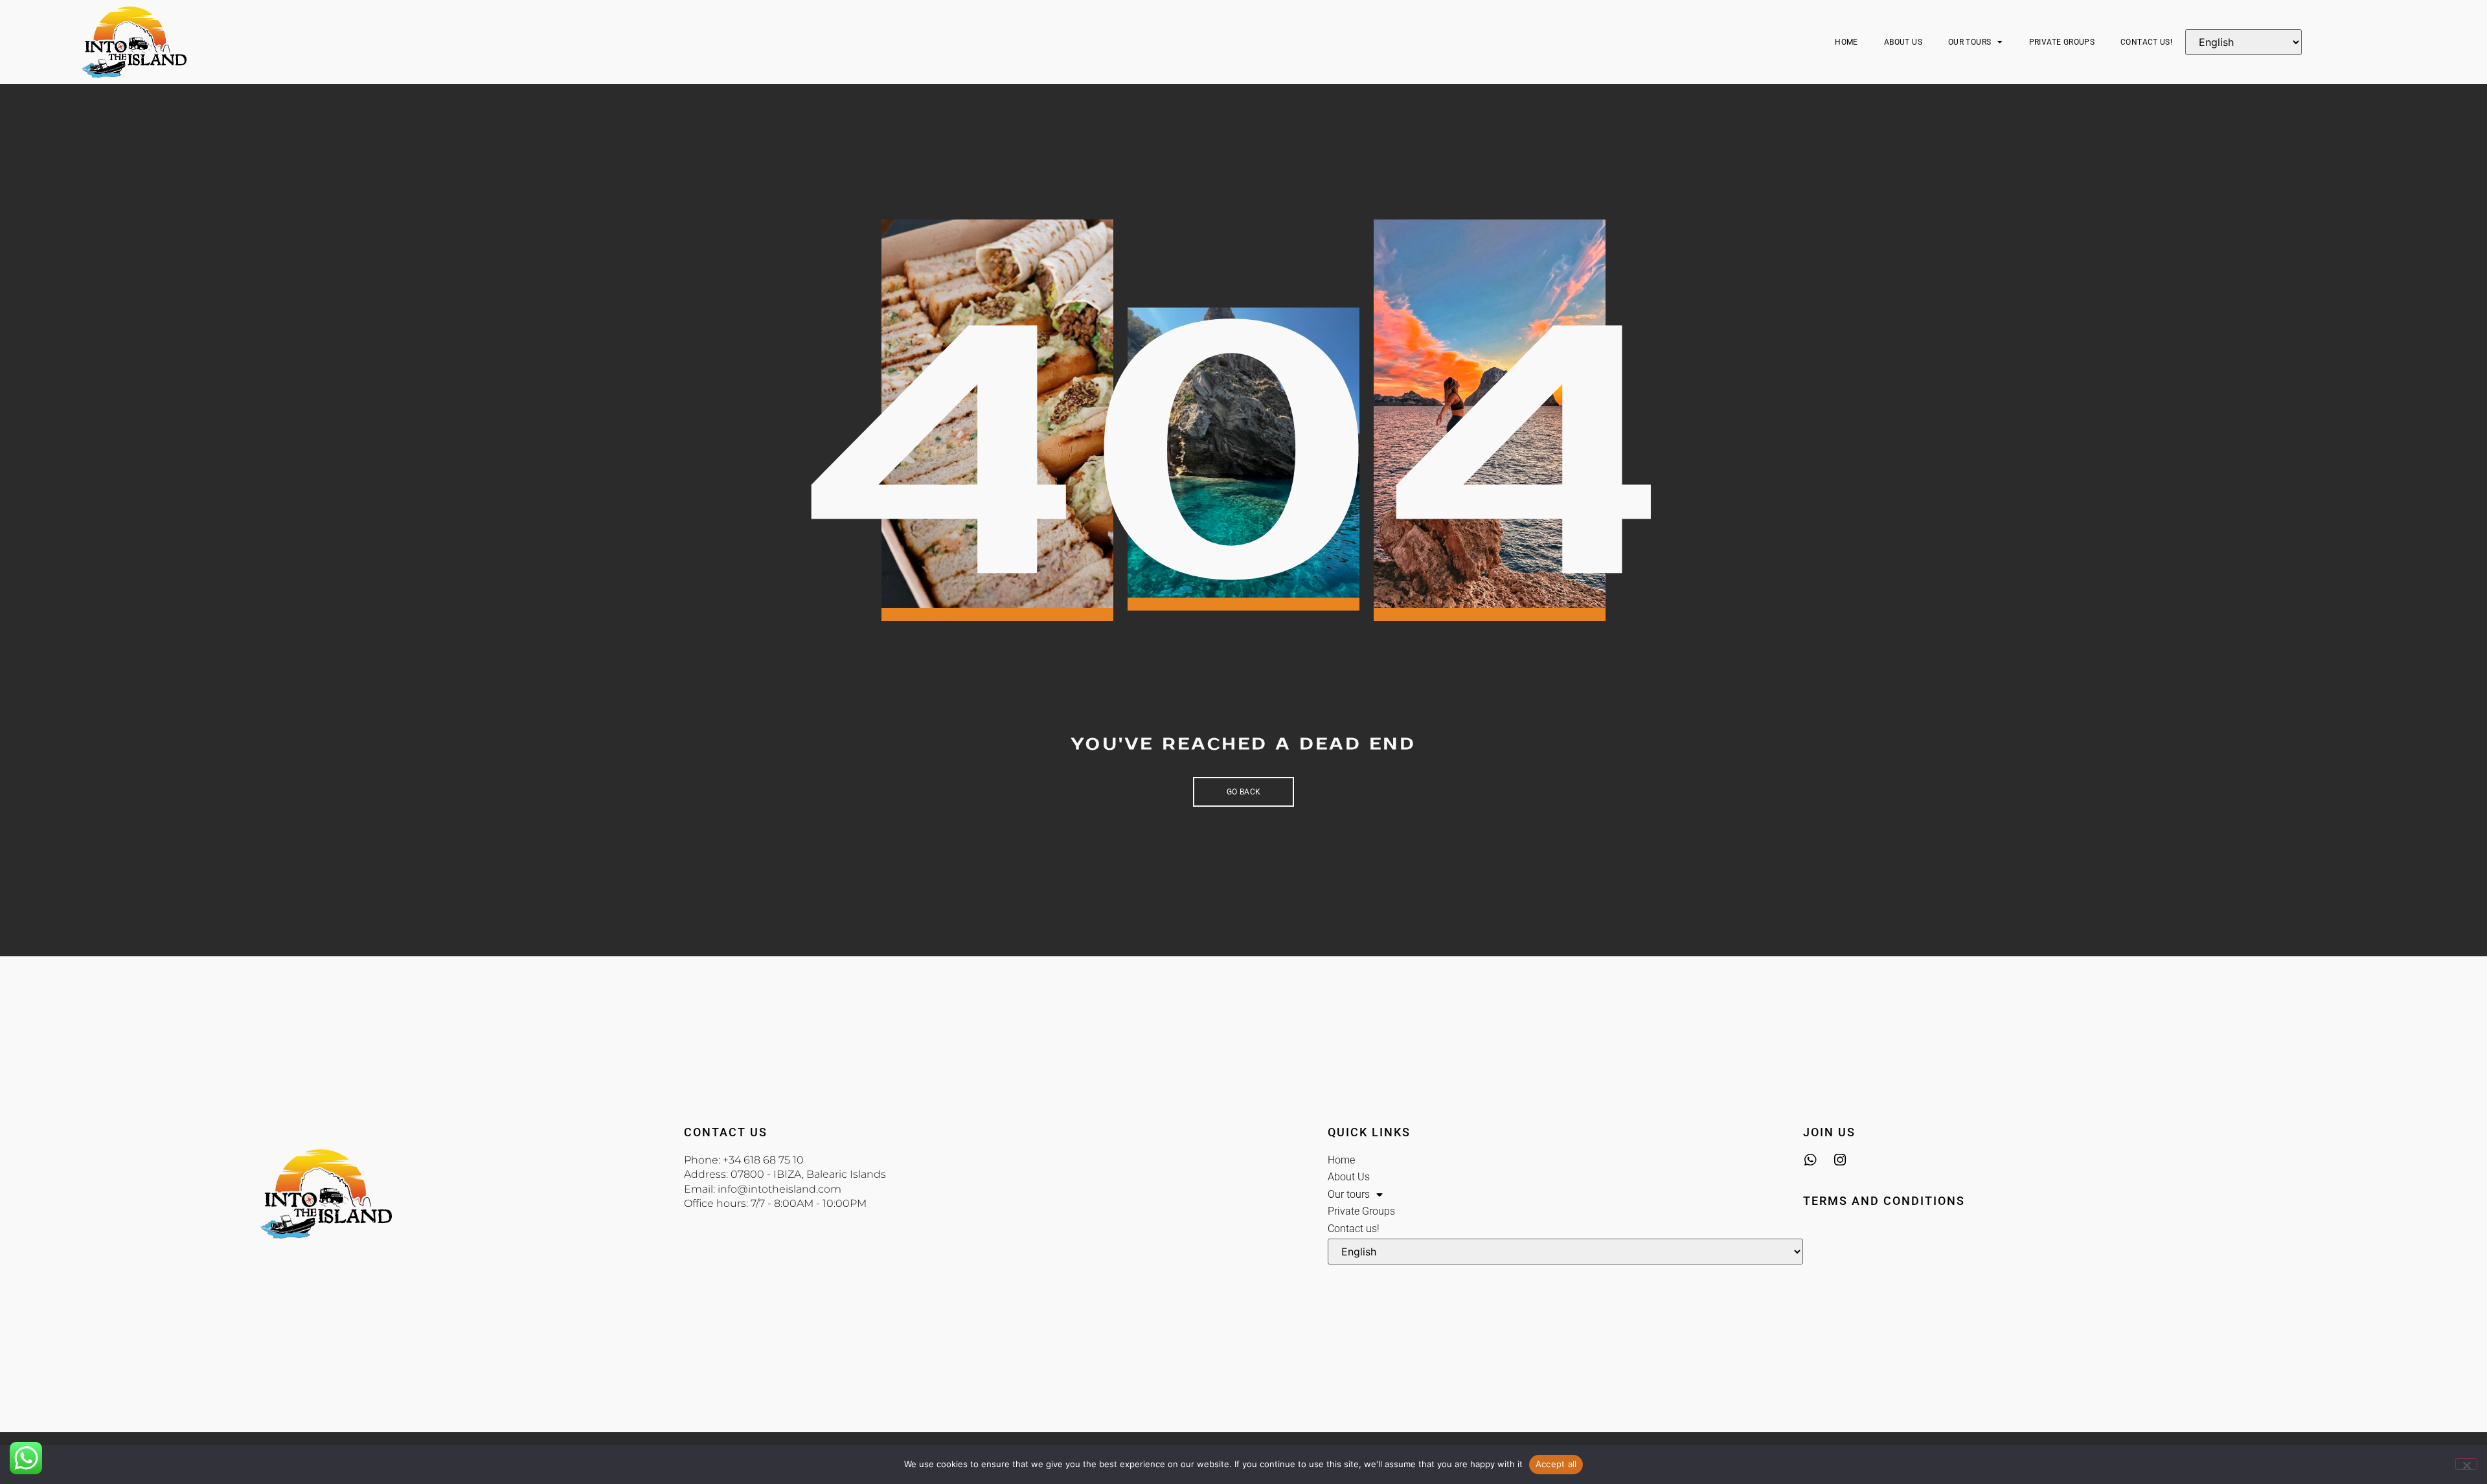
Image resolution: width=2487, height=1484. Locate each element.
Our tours (1970, 42)
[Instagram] (1840, 1160)
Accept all (1556, 1464)
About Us (1903, 42)
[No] (2466, 1464)
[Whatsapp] (1810, 1160)
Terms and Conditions (1884, 1201)
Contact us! (2146, 42)
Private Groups (2062, 42)
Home (1846, 42)
